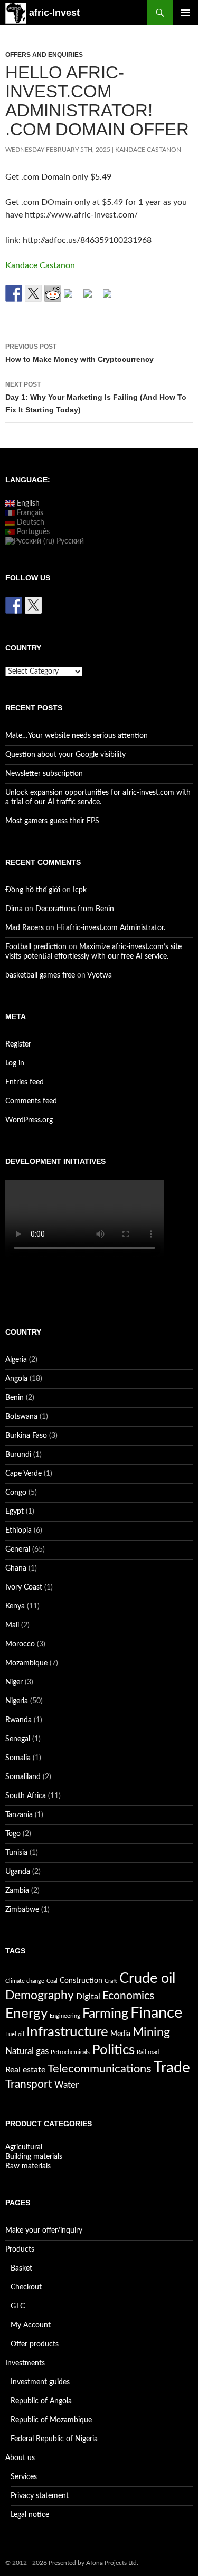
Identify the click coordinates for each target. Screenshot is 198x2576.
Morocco (20, 1644)
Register (18, 1044)
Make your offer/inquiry (44, 2230)
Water (67, 2085)
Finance (156, 2013)
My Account (31, 2325)
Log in (15, 1063)
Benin (15, 1398)
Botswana (21, 1417)
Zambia (17, 1891)
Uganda (18, 1872)
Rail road (148, 2052)
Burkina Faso (26, 1436)
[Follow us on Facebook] (14, 605)
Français (29, 513)
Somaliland (23, 1777)
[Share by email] (111, 298)
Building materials (34, 2157)
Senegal (18, 1739)
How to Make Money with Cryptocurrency (79, 353)
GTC (18, 2306)
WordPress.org (29, 1120)
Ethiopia (18, 1531)
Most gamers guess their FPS (52, 821)
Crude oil (147, 1978)
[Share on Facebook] (14, 293)
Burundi (18, 1455)
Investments (25, 2363)
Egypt (15, 1512)
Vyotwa (100, 975)
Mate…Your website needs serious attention (77, 736)
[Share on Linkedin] (92, 298)
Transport (29, 2084)
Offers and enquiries (44, 55)
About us (20, 2458)
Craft (111, 1981)
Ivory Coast (24, 1587)
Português (32, 532)
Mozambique (26, 1663)
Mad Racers (25, 928)
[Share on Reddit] (53, 293)
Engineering (65, 2016)
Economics (128, 1996)
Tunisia (16, 1853)
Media (120, 2034)
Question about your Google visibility (65, 755)
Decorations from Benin (75, 909)
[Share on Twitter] (33, 293)
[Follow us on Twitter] (33, 605)
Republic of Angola (41, 2401)
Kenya (15, 1606)
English (27, 504)
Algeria (16, 1360)
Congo (16, 1493)
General (18, 1549)
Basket (21, 2268)
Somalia (18, 1758)
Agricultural (24, 2147)
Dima (14, 909)
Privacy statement (40, 2496)
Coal (52, 1981)
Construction (81, 1981)
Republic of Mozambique (51, 2420)
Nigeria (17, 1701)
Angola (16, 1379)
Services (24, 2477)
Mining (151, 2032)
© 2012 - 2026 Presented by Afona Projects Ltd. (72, 2563)
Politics (113, 2050)
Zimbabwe (22, 1910)
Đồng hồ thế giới (33, 890)
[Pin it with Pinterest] (72, 298)
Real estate (25, 2070)
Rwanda (18, 1720)
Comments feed (31, 1101)
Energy (26, 2014)
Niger (14, 1682)
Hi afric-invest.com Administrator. (111, 928)
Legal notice (30, 2515)
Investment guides (40, 2382)
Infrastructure (67, 2032)
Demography (40, 1996)
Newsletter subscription (44, 774)
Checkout (26, 2287)
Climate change (25, 1981)
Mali (12, 1625)
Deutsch (30, 522)
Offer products (35, 2344)
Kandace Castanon (148, 150)
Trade (172, 2068)
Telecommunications (100, 2069)
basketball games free (40, 975)
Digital (88, 1997)
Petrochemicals (70, 2052)
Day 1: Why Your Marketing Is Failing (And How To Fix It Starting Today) (96, 397)
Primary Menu (185, 13)
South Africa (26, 1796)
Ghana (16, 1568)
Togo (13, 1834)
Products (20, 2249)
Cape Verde (23, 1474)
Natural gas (27, 2051)
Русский (69, 541)
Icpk (80, 890)
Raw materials (28, 2166)
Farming (105, 2014)
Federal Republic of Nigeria (54, 2439)
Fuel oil (15, 2034)
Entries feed (25, 1082)
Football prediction (36, 947)
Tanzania (19, 1815)
